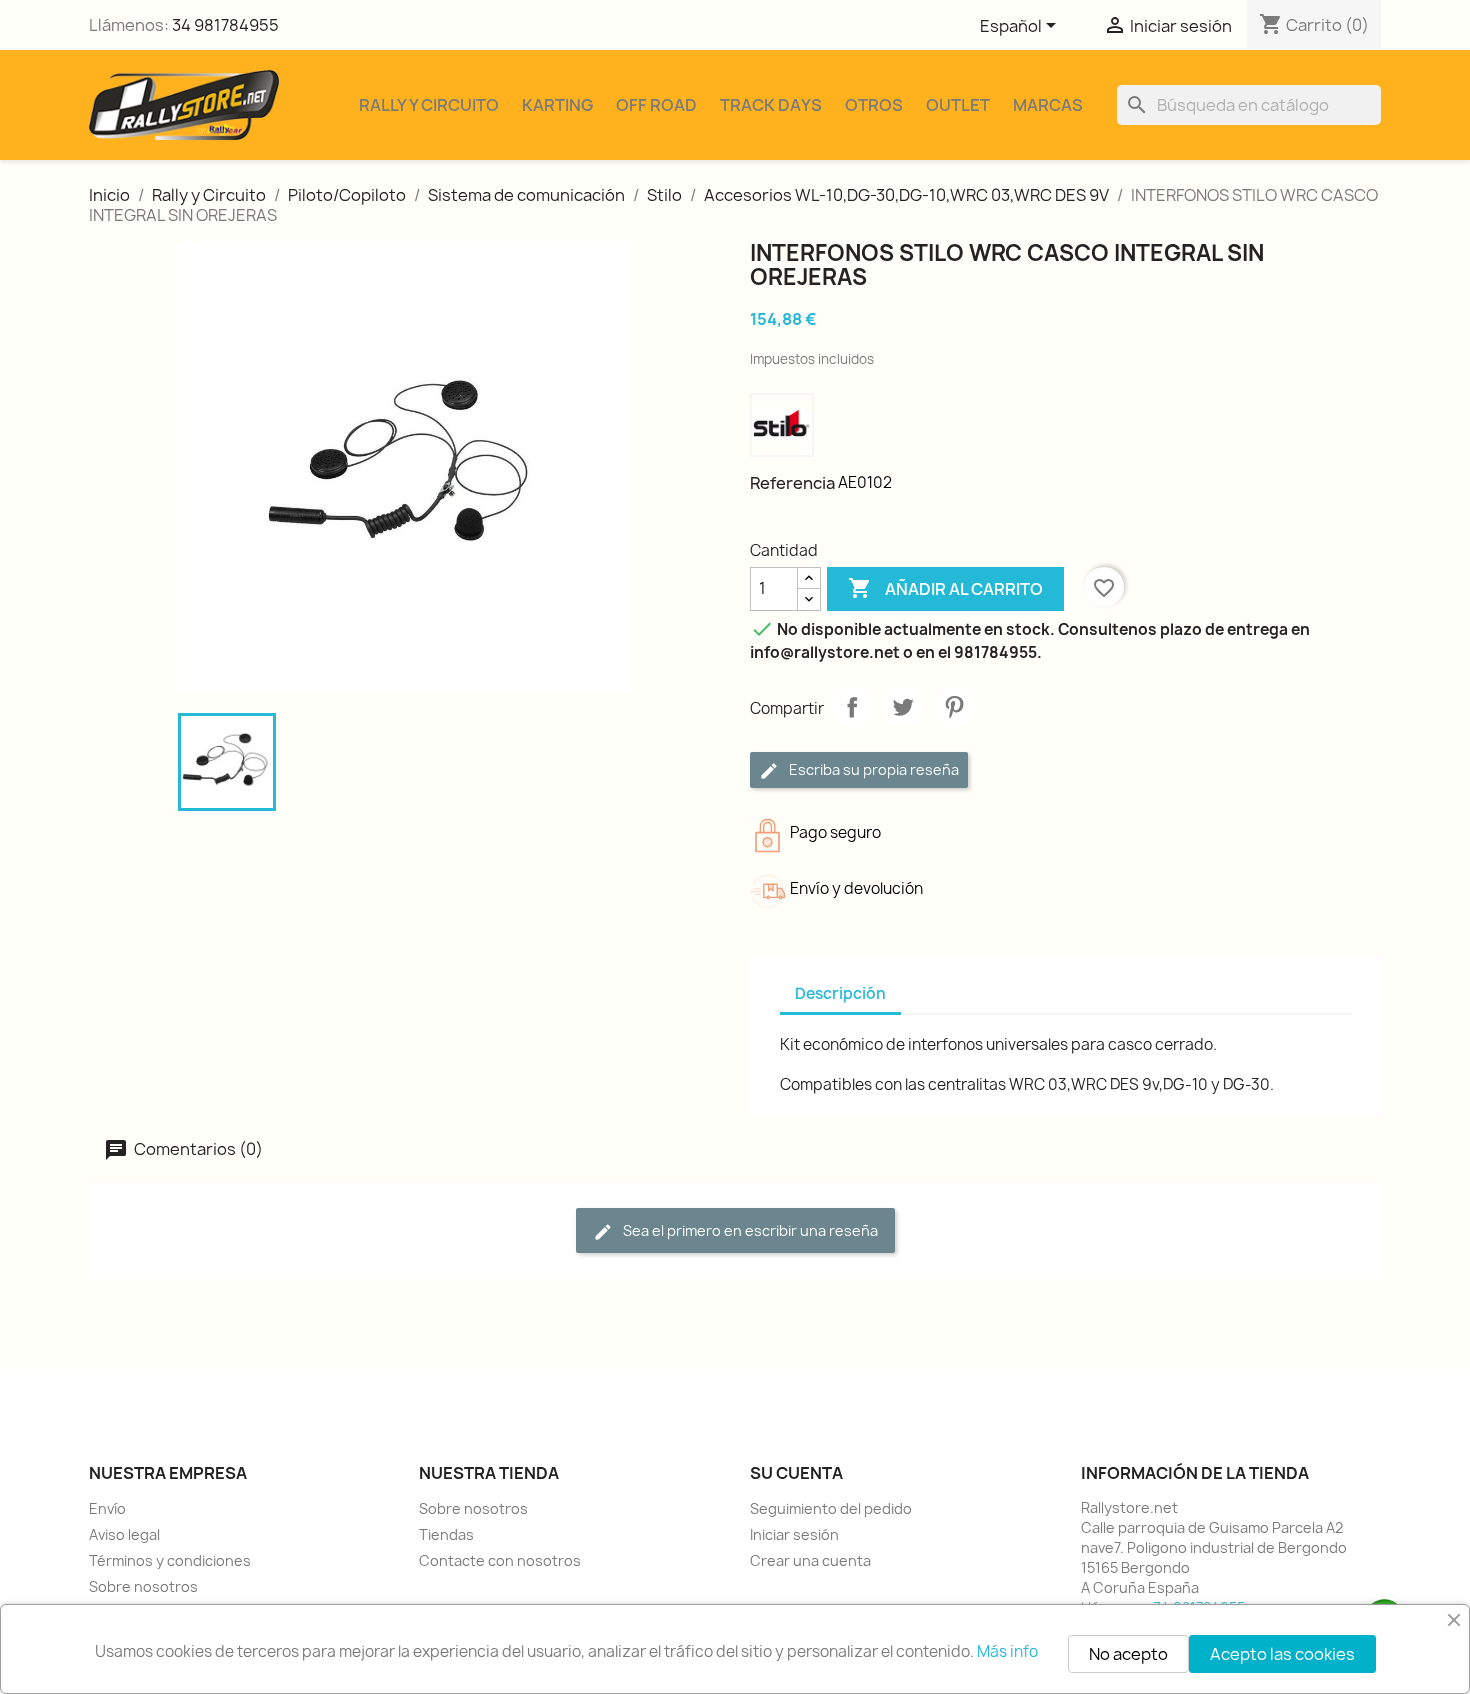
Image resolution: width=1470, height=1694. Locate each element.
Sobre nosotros (143, 1586)
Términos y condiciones (170, 1560)
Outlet (958, 105)
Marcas (1048, 105)
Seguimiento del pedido (831, 1508)
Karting (557, 105)
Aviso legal (124, 1534)
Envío (107, 1508)
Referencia (792, 483)
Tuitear (903, 707)
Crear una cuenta (810, 1560)
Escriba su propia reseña (872, 769)
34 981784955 (225, 25)
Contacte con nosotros (500, 1560)
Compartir (852, 707)
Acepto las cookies (1282, 1654)
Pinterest (954, 707)
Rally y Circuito (429, 105)
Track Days (771, 105)
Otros (874, 105)
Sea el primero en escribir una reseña (749, 1230)
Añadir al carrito (945, 588)
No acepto (1128, 1654)
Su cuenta (796, 1473)
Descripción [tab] (840, 993)
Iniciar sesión (794, 1534)
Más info (1007, 1651)
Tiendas (446, 1534)
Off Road (656, 105)
